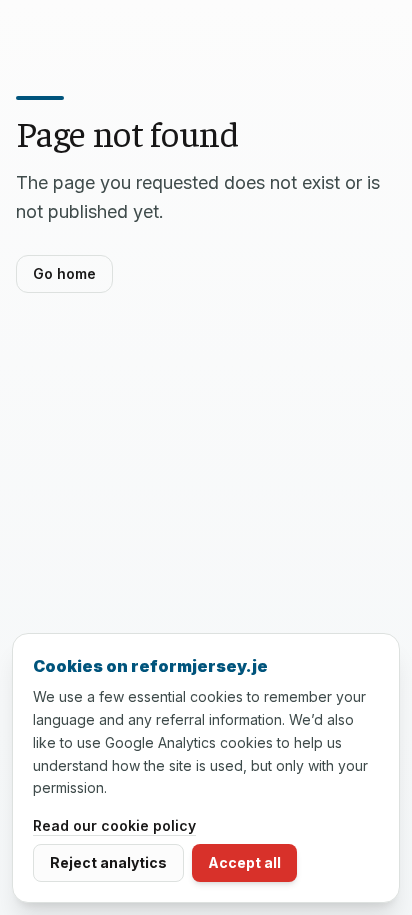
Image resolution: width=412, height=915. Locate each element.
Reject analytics (108, 862)
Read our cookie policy (114, 825)
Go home (64, 273)
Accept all (244, 862)
